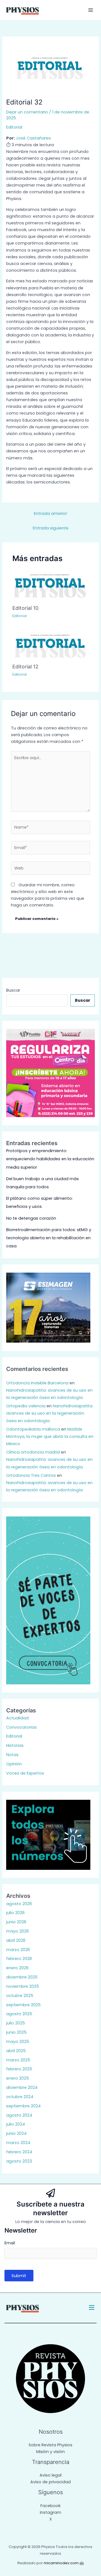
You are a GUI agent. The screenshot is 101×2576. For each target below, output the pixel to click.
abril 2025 (16, 2051)
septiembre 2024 (23, 2106)
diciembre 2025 (22, 1977)
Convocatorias (21, 1727)
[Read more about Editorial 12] (50, 644)
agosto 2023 (19, 2161)
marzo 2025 (18, 2060)
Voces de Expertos (25, 1773)
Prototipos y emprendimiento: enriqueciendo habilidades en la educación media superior (50, 1159)
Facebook (50, 2506)
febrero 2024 (19, 2152)
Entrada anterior (50, 513)
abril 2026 (16, 1940)
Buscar (13, 990)
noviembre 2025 (23, 1986)
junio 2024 (16, 2133)
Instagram (50, 2512)
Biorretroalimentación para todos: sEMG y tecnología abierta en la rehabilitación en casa (49, 1238)
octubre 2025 (20, 1996)
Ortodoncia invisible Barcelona (37, 1383)
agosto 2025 (19, 2014)
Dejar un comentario (27, 112)
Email (10, 2243)
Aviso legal (50, 2475)
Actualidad (17, 1718)
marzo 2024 (18, 2143)
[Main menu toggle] (91, 10)
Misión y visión (50, 2452)
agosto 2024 (19, 2115)
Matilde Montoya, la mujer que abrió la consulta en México (50, 1437)
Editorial (14, 127)
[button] (92, 2308)
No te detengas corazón (31, 1218)
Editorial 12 (25, 666)
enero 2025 (18, 2078)
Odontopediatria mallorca (33, 1429)
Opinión (14, 1764)
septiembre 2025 (23, 2005)
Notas (12, 1755)
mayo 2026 (18, 1931)
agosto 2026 (19, 1904)
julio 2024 (16, 2124)
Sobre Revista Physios (50, 2445)
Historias (15, 1745)
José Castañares (33, 138)
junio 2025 (16, 2032)
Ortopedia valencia (26, 1406)
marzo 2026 (18, 1950)
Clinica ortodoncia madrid (33, 1452)
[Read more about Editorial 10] (50, 585)
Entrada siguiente (51, 528)
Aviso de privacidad (50, 2482)
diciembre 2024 (22, 2087)
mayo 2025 (18, 2042)
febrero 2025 (19, 2069)
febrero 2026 (19, 1959)
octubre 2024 (20, 2097)
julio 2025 (16, 2023)
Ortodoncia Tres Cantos (31, 1475)
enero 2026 (17, 1968)
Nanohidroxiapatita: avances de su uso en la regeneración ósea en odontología (50, 1413)
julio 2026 (15, 1913)
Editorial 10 (25, 608)
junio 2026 (16, 1922)
